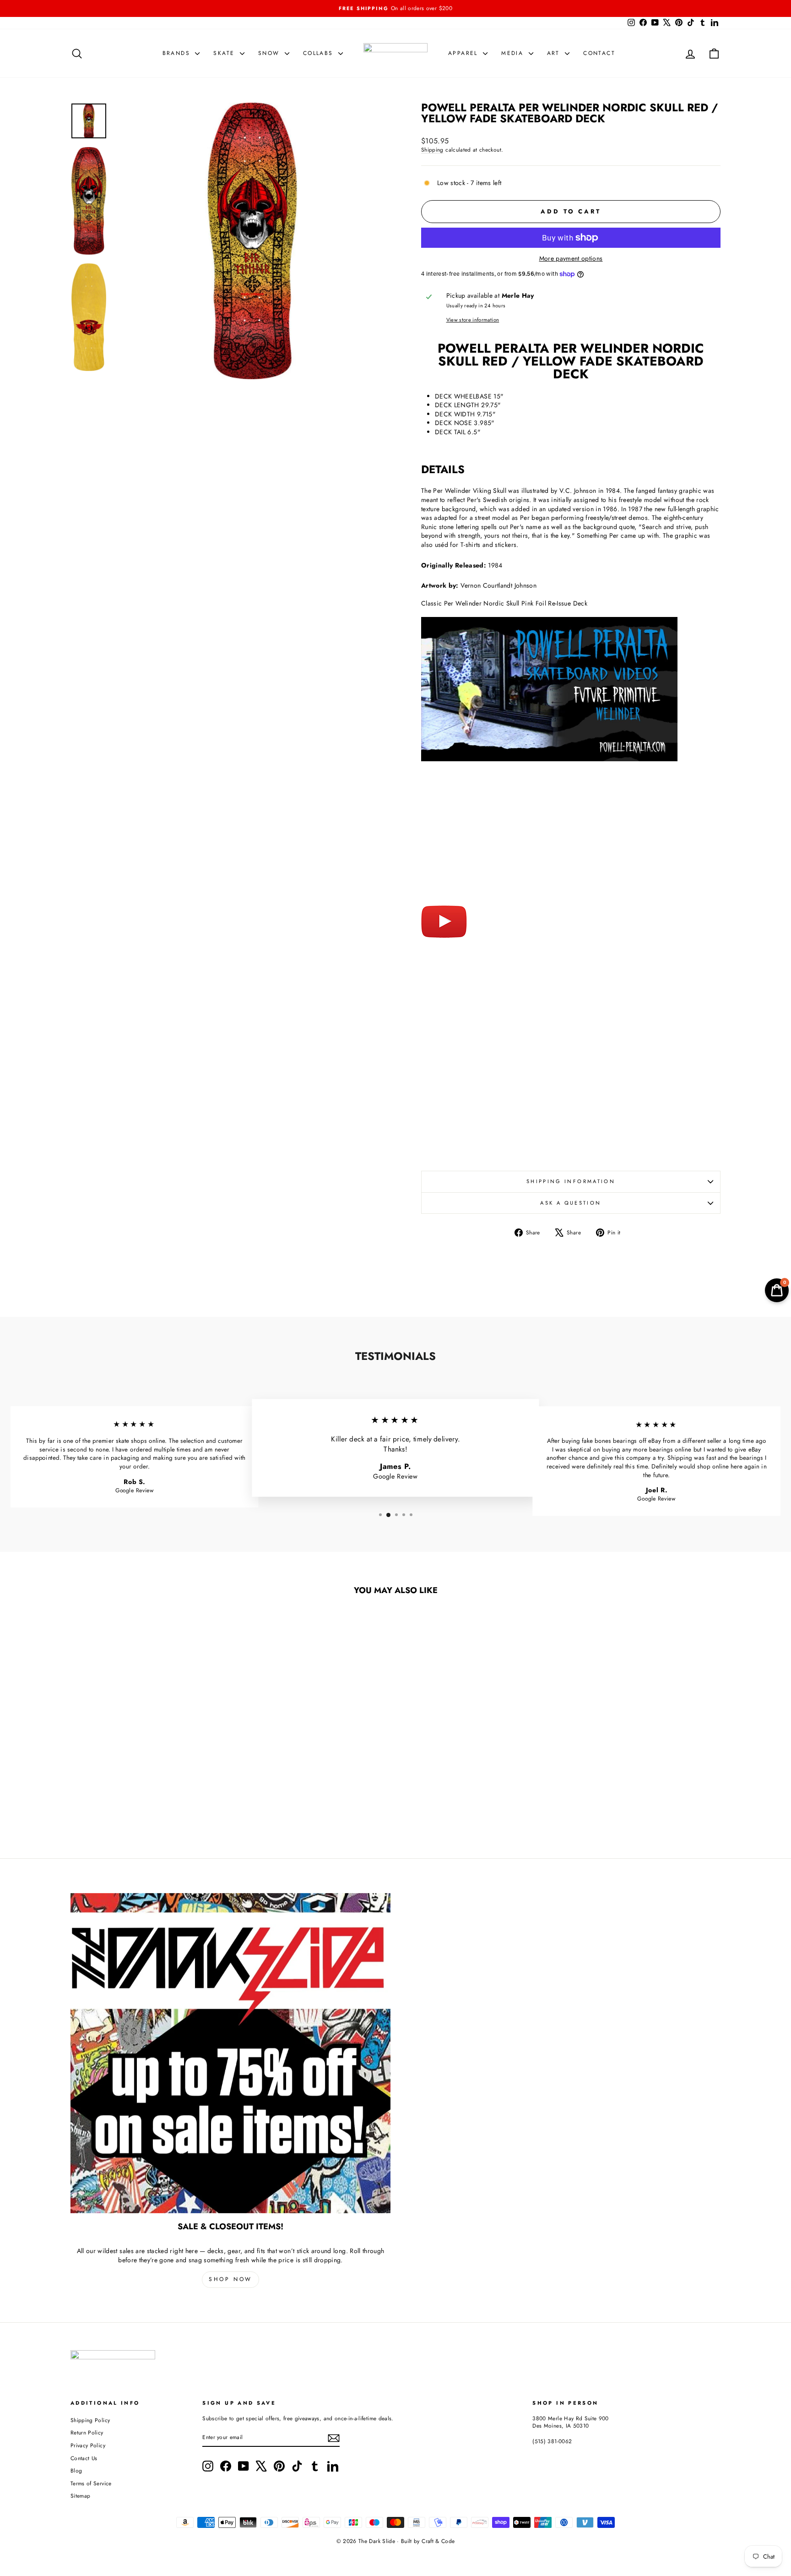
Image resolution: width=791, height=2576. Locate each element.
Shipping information (571, 1181)
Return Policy (87, 2432)
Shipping (432, 150)
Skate (225, 53)
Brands (178, 53)
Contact (599, 53)
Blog (76, 2470)
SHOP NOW (230, 2279)
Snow (270, 53)
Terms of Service (91, 2483)
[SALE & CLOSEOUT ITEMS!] (230, 2053)
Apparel (464, 53)
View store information (473, 320)
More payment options (571, 259)
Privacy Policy (88, 2445)
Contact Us (84, 2458)
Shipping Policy (90, 2420)
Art (555, 53)
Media (514, 53)
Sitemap (80, 2496)
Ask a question (571, 1203)
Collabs (320, 53)
